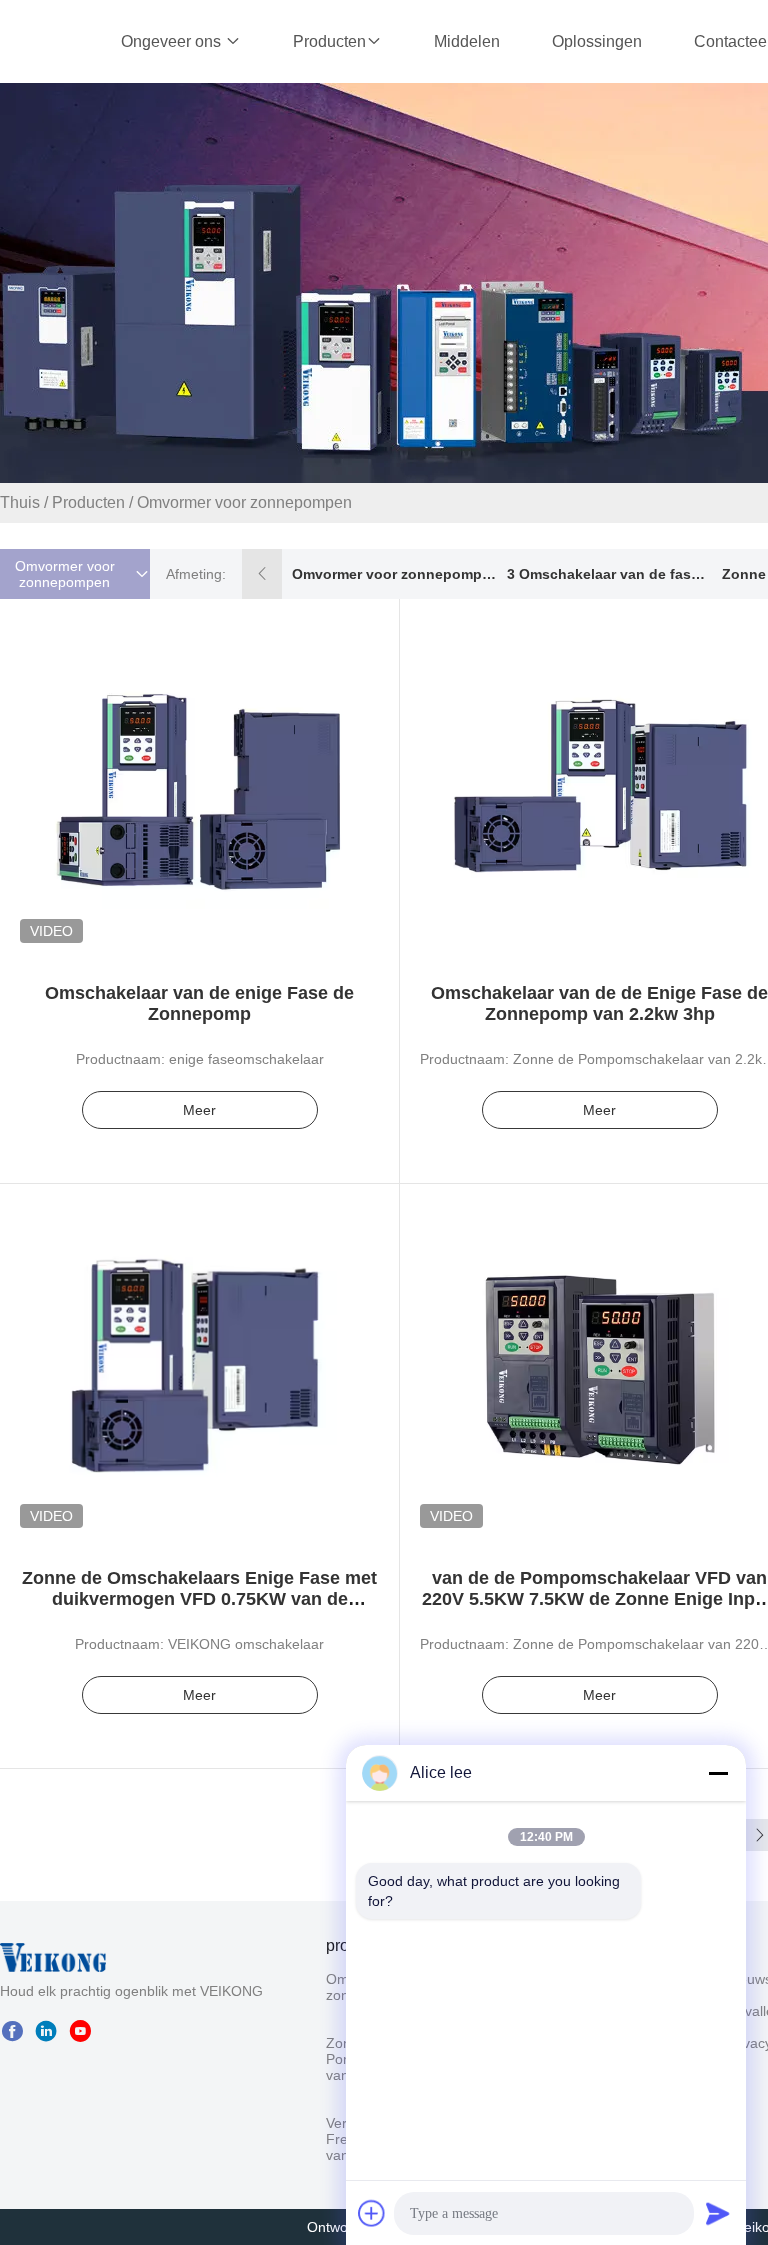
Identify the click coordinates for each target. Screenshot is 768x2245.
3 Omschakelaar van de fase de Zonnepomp (609, 574)
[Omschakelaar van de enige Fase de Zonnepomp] (200, 779)
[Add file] (372, 2213)
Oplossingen (597, 41)
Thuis (20, 502)
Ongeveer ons (173, 41)
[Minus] (718, 1773)
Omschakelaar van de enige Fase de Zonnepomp (199, 1003)
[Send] (718, 2213)
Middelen (467, 41)
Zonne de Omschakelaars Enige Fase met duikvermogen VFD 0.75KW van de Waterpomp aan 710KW (199, 1599)
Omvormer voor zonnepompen (394, 574)
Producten (329, 41)
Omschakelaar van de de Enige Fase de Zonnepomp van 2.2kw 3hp (599, 1003)
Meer (199, 1110)
